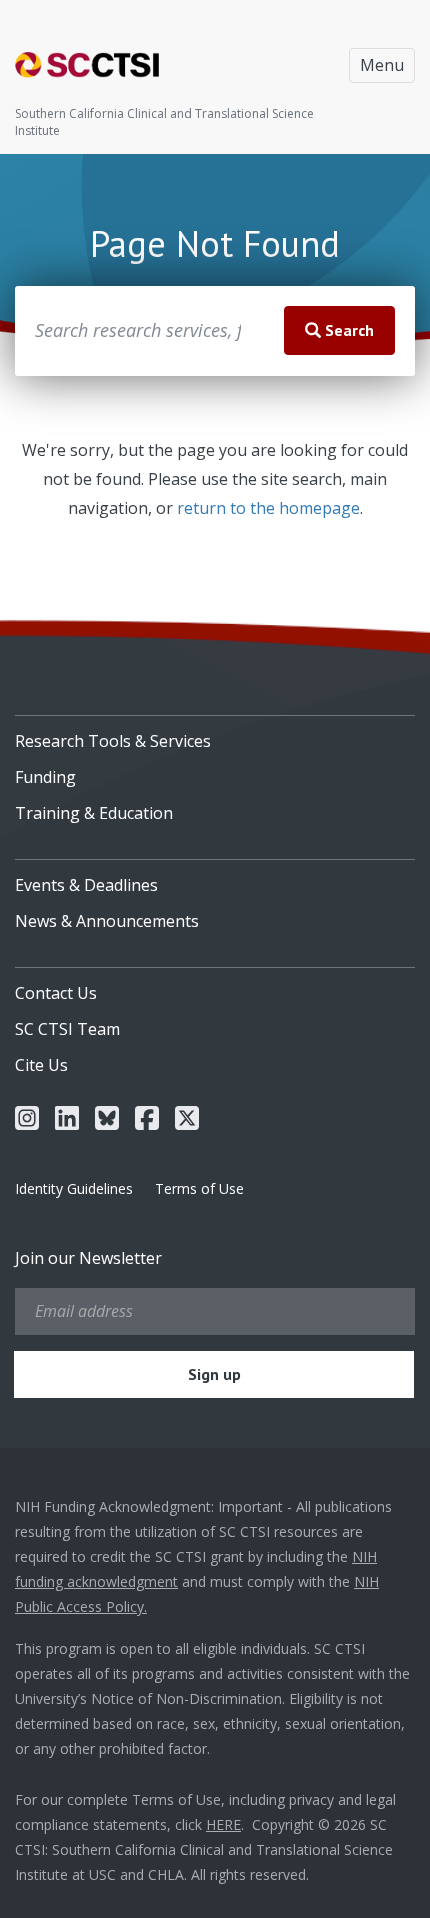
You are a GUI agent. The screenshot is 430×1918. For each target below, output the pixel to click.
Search (347, 330)
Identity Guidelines (74, 1188)
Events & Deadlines (86, 885)
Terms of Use (199, 1188)
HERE (223, 1824)
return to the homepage (268, 508)
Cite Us (41, 1065)
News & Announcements (107, 921)
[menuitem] (215, 734)
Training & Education (94, 813)
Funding (45, 777)
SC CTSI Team (67, 1029)
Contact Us (56, 993)
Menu (382, 65)
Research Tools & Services (113, 741)
